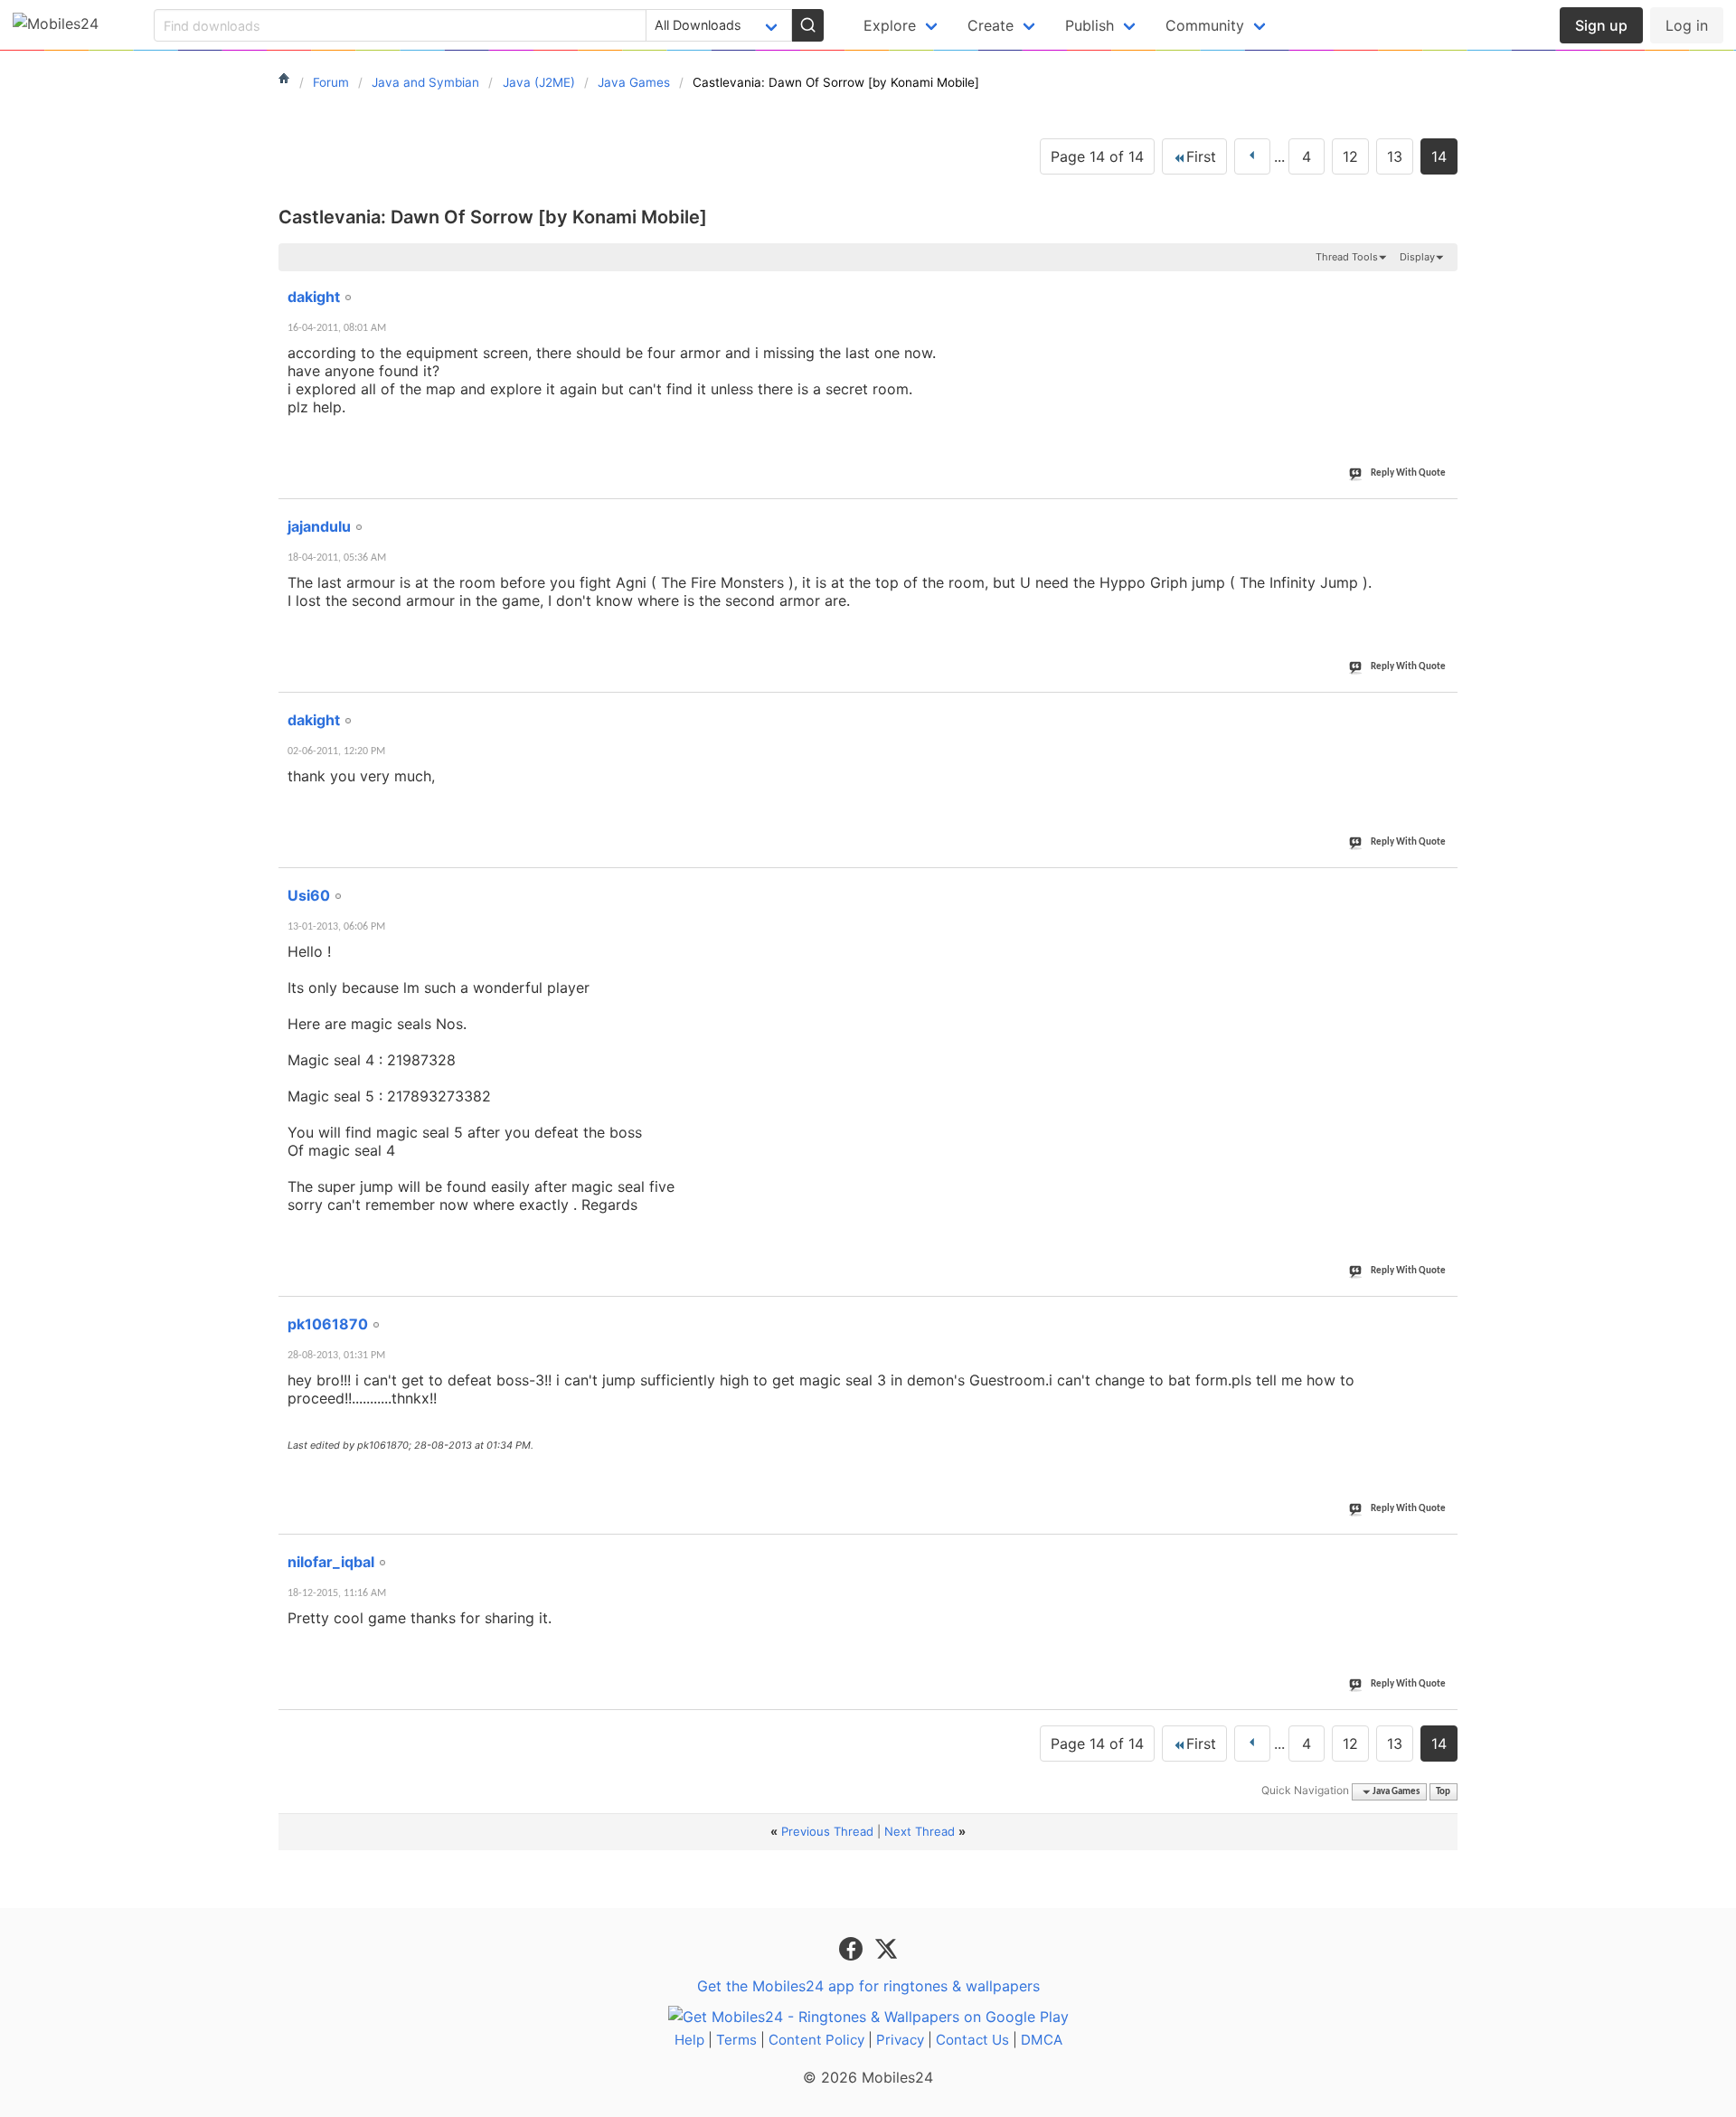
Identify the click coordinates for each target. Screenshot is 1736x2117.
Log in (1687, 25)
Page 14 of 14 (1097, 156)
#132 (1438, 516)
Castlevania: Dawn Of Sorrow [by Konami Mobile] (493, 217)
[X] (886, 1948)
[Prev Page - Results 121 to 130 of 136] (1252, 156)
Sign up (1601, 25)
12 (1350, 156)
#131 (1438, 287)
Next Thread (920, 1831)
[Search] (807, 25)
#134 (1438, 885)
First (1201, 156)
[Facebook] (853, 1948)
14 (1439, 156)
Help (689, 2040)
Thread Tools (1347, 257)
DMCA (1042, 2040)
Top (1443, 1792)
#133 (1438, 710)
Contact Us (972, 2040)
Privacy (900, 2040)
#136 (1438, 1552)
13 (1395, 156)
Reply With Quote (1408, 473)
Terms (736, 2040)
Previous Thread (827, 1831)
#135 (1438, 1314)
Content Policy (816, 2040)
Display (1417, 257)
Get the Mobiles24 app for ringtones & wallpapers (868, 1986)
